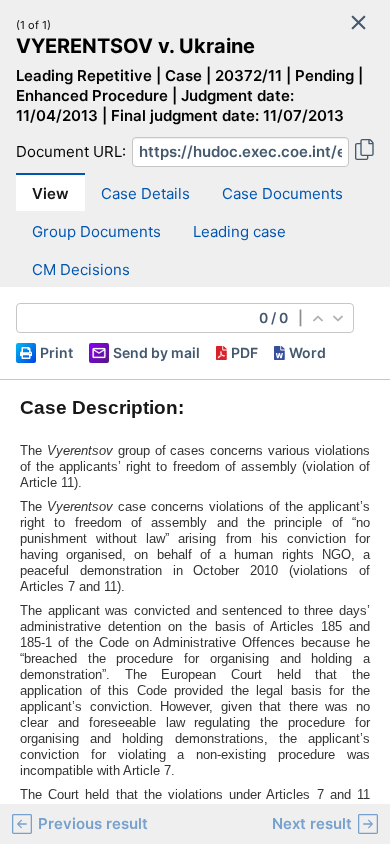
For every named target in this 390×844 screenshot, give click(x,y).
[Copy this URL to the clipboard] (364, 152)
